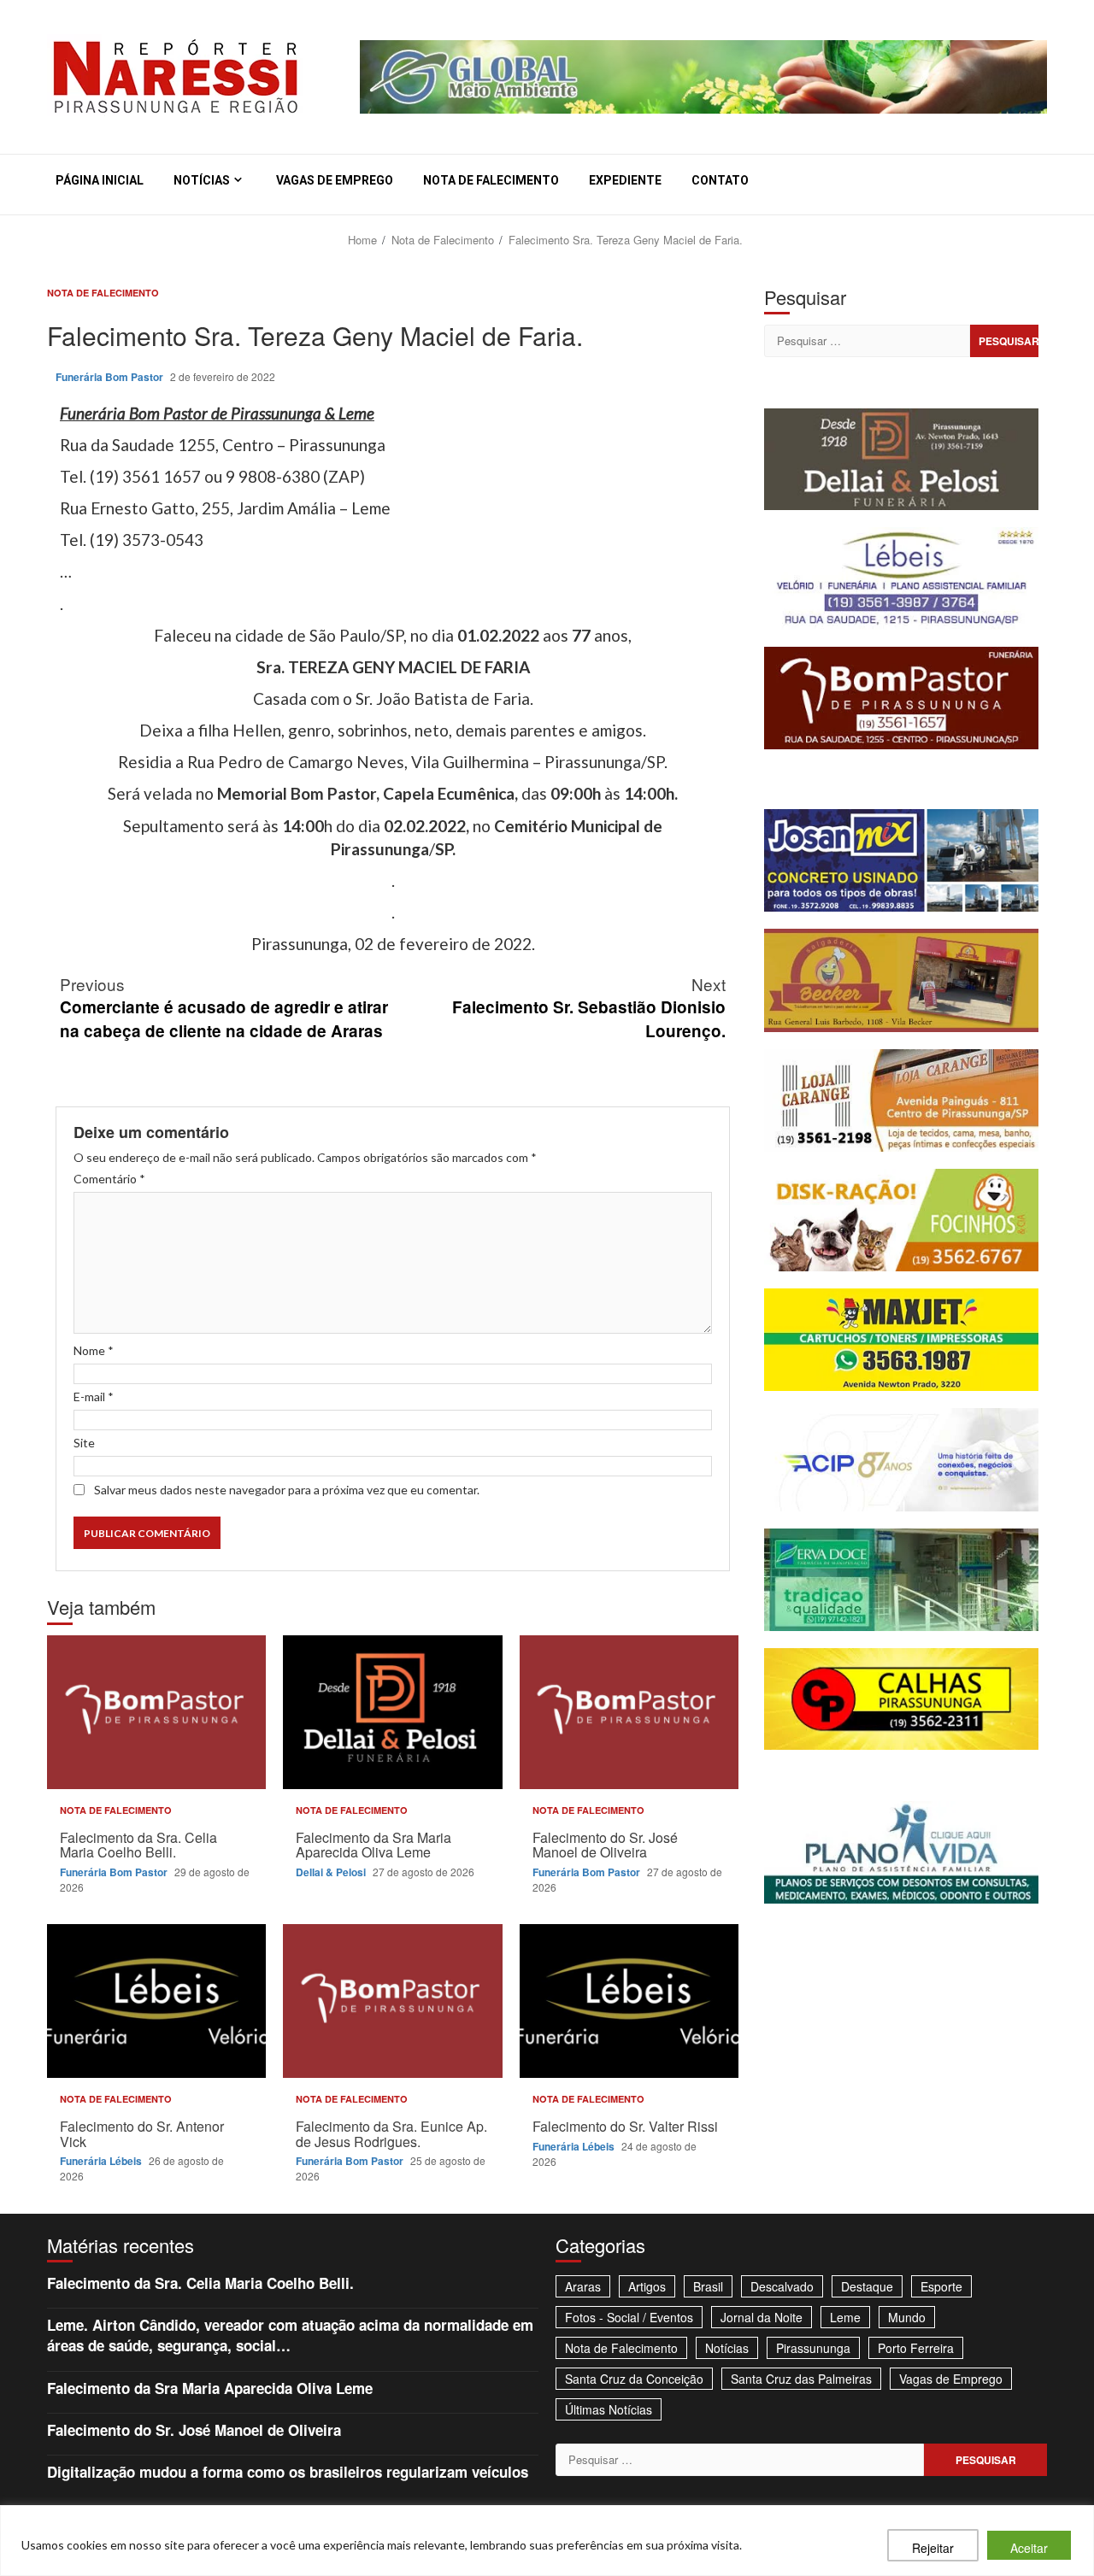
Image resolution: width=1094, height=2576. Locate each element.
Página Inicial (100, 180)
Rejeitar (933, 2548)
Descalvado (782, 2286)
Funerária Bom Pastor (111, 377)
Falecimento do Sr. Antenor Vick (156, 2001)
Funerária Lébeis (102, 2161)
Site (84, 1443)
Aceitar (1029, 2548)
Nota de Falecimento (491, 180)
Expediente (625, 180)
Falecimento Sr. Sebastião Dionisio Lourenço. (589, 1007)
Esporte (941, 2286)
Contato (720, 180)
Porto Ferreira (916, 2348)
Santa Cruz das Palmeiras (801, 2379)
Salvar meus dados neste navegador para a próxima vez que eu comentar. (287, 1490)
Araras (583, 2286)
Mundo (907, 2317)
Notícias (202, 180)
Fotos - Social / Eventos (629, 2317)
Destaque (867, 2286)
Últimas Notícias (609, 2409)
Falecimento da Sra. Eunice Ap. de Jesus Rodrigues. (392, 2001)
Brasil (708, 2286)
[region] (547, 2541)
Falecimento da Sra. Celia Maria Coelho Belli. (156, 1712)
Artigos (647, 2286)
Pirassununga (813, 2348)
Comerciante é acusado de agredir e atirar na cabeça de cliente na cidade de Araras (224, 1007)
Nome (94, 1350)
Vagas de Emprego (335, 180)
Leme (845, 2317)
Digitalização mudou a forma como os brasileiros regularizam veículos (288, 2472)
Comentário (109, 1179)
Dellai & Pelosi (332, 1872)
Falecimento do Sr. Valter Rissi (629, 2001)
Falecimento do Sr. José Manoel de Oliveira (629, 1712)
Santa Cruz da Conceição (634, 2379)
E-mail (94, 1397)
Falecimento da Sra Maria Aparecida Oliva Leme (392, 1712)
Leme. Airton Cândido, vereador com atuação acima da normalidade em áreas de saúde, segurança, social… (290, 2335)
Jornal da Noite (762, 2317)
